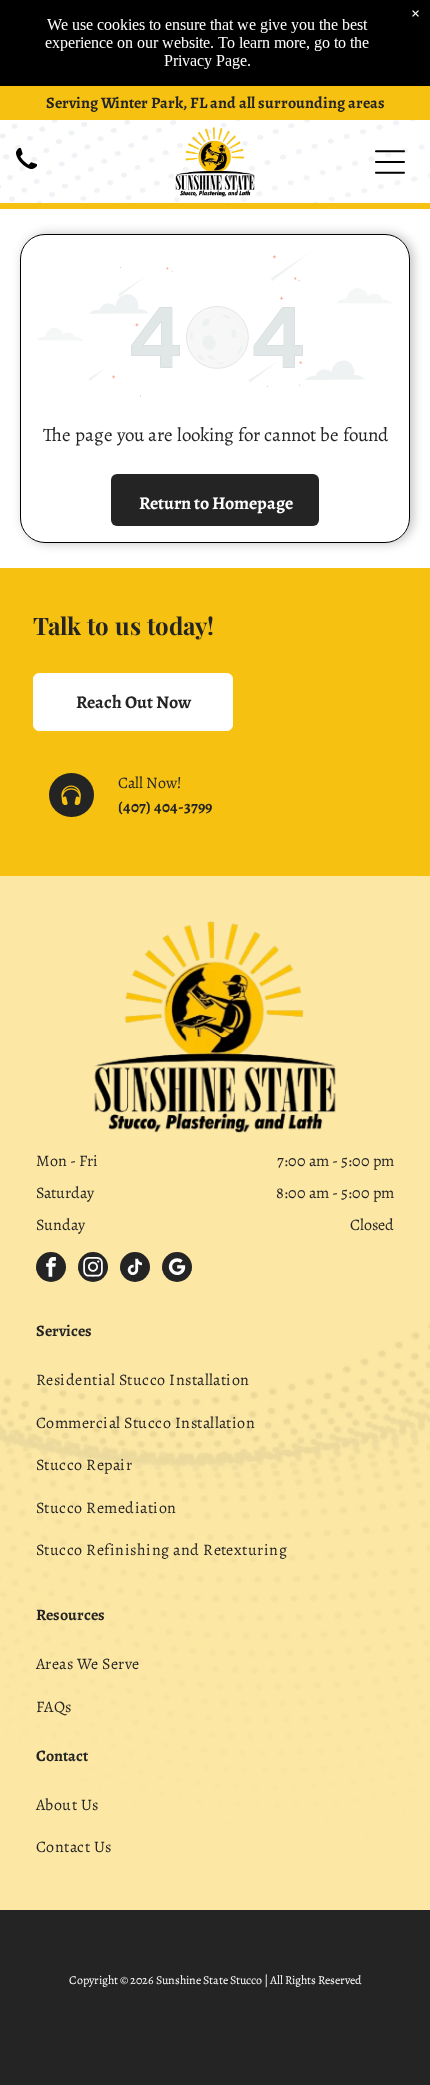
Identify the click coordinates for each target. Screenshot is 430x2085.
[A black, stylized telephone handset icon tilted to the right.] (26, 171)
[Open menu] (390, 162)
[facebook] (51, 1269)
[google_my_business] (177, 1269)
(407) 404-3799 (165, 807)
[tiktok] (135, 1269)
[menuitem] (215, 1380)
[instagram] (93, 1269)
